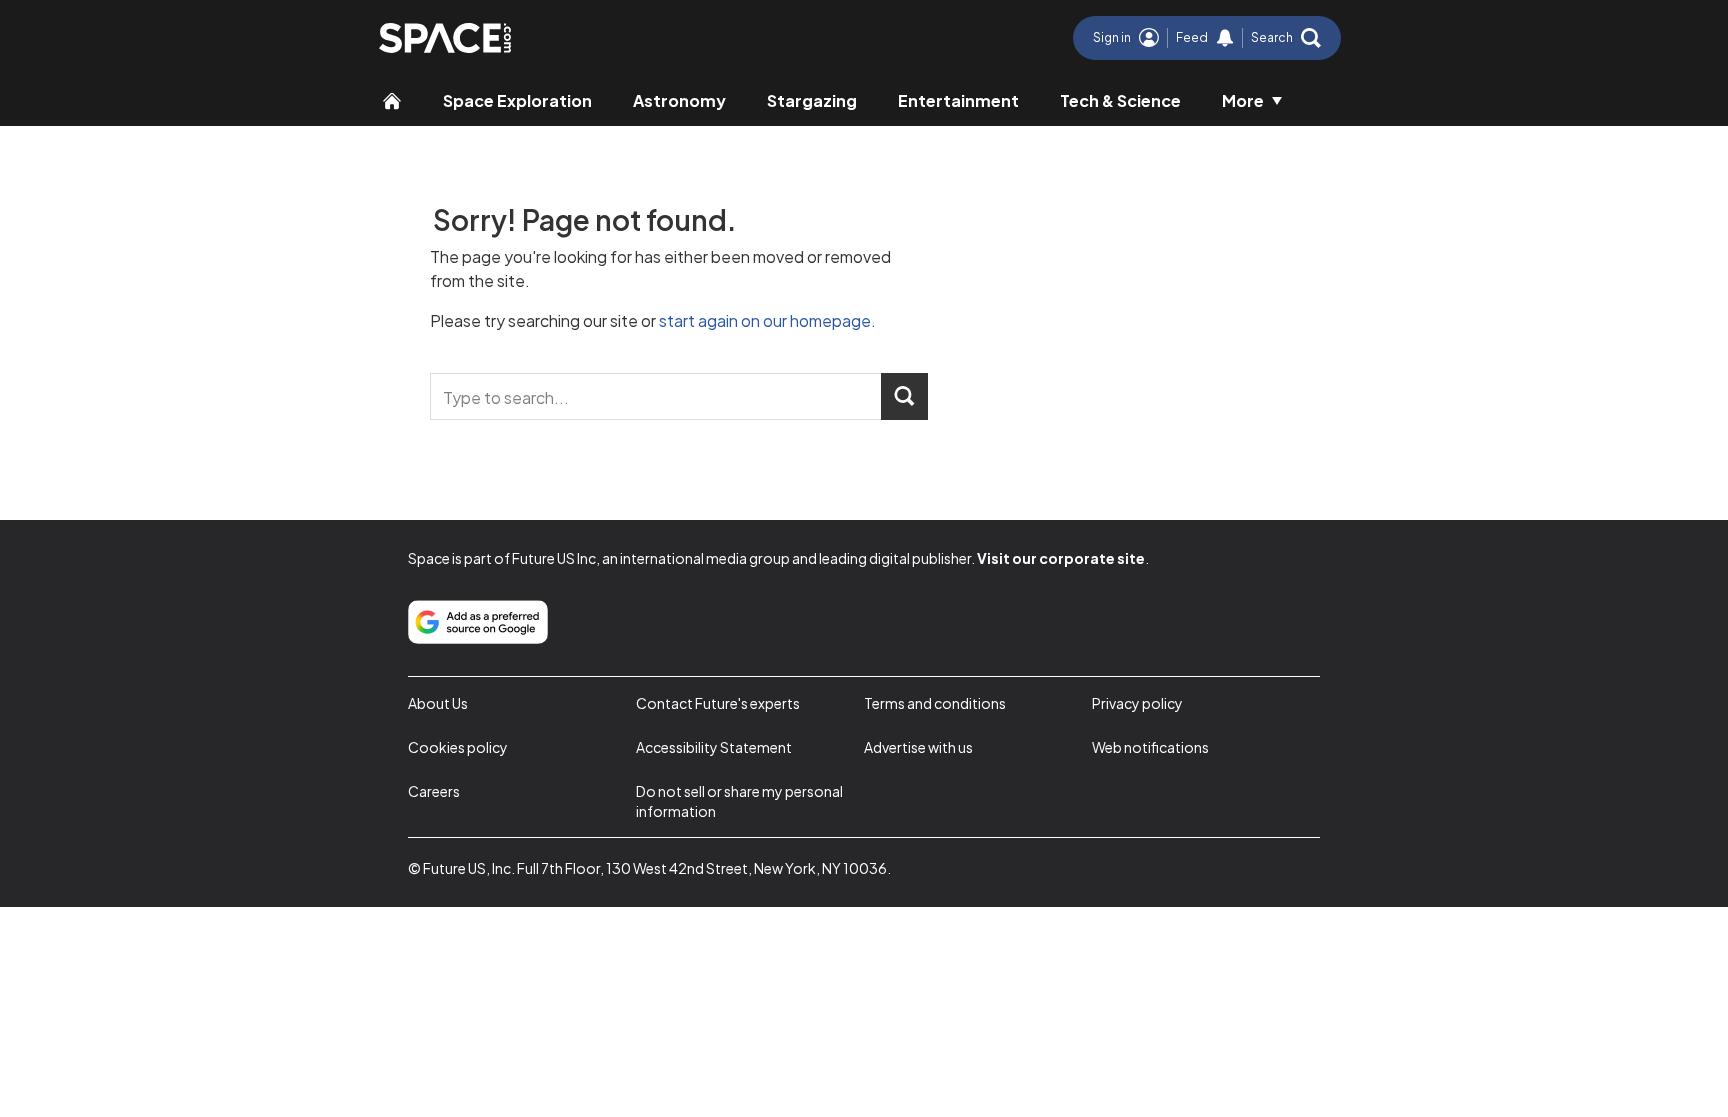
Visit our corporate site (1061, 558)
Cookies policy (458, 747)
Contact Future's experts (718, 703)
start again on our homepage (765, 320)
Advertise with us (918, 747)
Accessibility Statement (714, 747)
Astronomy (679, 100)
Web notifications (1150, 747)
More (1243, 100)
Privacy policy (1137, 703)
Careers (434, 791)
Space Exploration (517, 100)
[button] (1286, 38)
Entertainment (958, 100)
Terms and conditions (935, 703)
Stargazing (812, 100)
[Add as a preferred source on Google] (478, 622)
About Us (438, 703)
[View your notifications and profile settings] (1225, 38)
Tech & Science (1120, 100)
